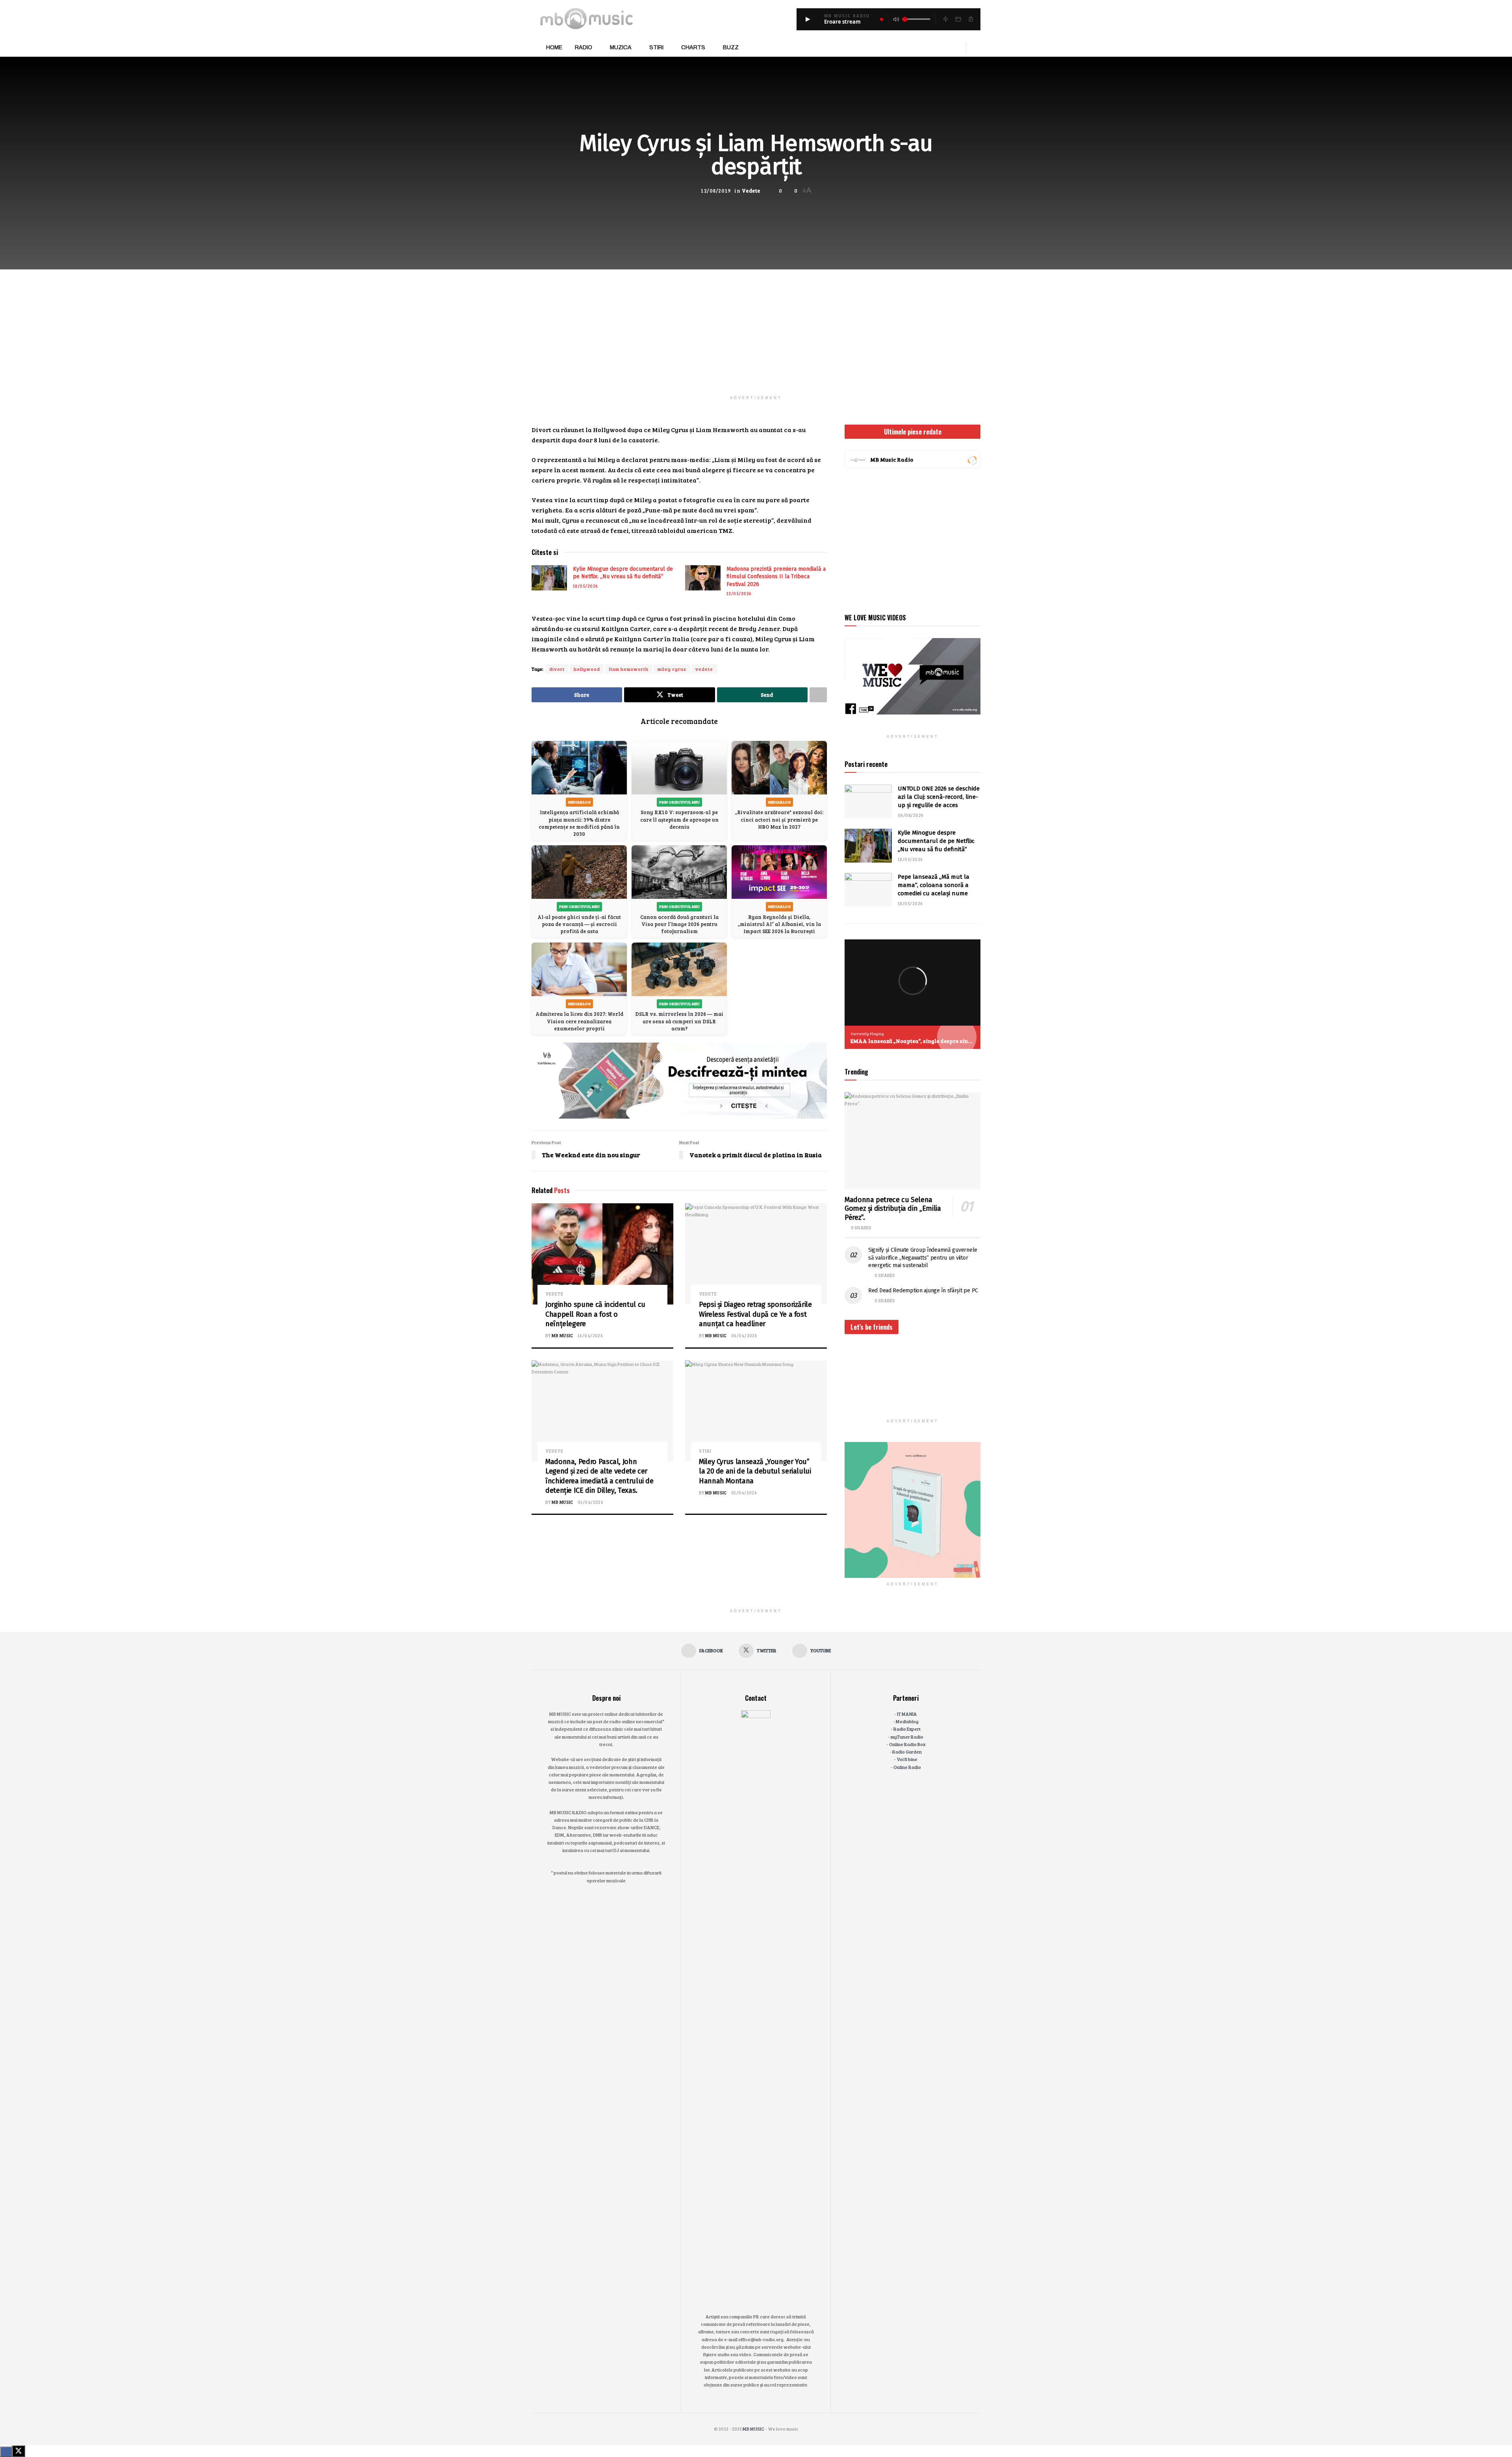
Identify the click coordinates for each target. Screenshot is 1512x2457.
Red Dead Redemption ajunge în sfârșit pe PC (923, 1291)
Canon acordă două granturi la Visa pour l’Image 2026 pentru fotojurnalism (679, 924)
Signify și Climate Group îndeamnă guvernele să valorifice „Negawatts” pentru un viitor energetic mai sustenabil (923, 1258)
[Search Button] (977, 48)
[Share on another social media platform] (818, 695)
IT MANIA (907, 1714)
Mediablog (907, 1721)
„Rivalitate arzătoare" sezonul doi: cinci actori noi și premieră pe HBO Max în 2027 (779, 819)
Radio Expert (907, 1729)
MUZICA (621, 47)
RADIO (584, 47)
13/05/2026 (739, 593)
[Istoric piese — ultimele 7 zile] (971, 19)
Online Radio (907, 1767)
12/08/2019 (716, 191)
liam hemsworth (629, 669)
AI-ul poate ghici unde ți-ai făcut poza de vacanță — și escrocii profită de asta (579, 924)
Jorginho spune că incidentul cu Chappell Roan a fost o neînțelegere (595, 1314)
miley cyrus (672, 669)
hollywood (587, 669)
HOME (554, 47)
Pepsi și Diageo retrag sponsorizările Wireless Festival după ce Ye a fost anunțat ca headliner (755, 1314)
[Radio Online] (972, 460)
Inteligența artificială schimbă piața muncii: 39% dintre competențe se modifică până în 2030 (579, 823)
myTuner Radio (907, 1737)
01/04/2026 (590, 1502)
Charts (693, 47)
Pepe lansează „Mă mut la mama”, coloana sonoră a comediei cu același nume (934, 885)
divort (557, 669)
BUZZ (731, 47)
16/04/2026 (590, 1335)
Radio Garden (907, 1752)
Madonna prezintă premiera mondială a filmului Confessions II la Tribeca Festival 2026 (776, 577)
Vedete (751, 191)
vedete (704, 669)
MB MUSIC (562, 1335)
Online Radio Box (907, 1744)
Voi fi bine (907, 1759)
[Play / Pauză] (808, 19)
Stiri (705, 1451)
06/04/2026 (744, 1335)
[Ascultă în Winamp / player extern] (945, 19)
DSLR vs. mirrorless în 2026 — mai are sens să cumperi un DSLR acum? (679, 1021)
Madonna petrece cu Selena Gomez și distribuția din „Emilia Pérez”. (893, 1209)
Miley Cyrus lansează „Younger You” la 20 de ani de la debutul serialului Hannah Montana (755, 1471)
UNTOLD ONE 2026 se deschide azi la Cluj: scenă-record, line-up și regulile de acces (939, 797)
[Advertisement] (756, 325)
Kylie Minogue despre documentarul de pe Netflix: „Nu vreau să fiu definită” (936, 841)
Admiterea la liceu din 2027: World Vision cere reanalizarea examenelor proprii (579, 1021)
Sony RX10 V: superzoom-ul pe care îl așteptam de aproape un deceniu (679, 819)
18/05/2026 (585, 586)
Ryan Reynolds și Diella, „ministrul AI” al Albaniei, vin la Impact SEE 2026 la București (779, 924)
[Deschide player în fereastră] (958, 19)
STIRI (656, 47)
